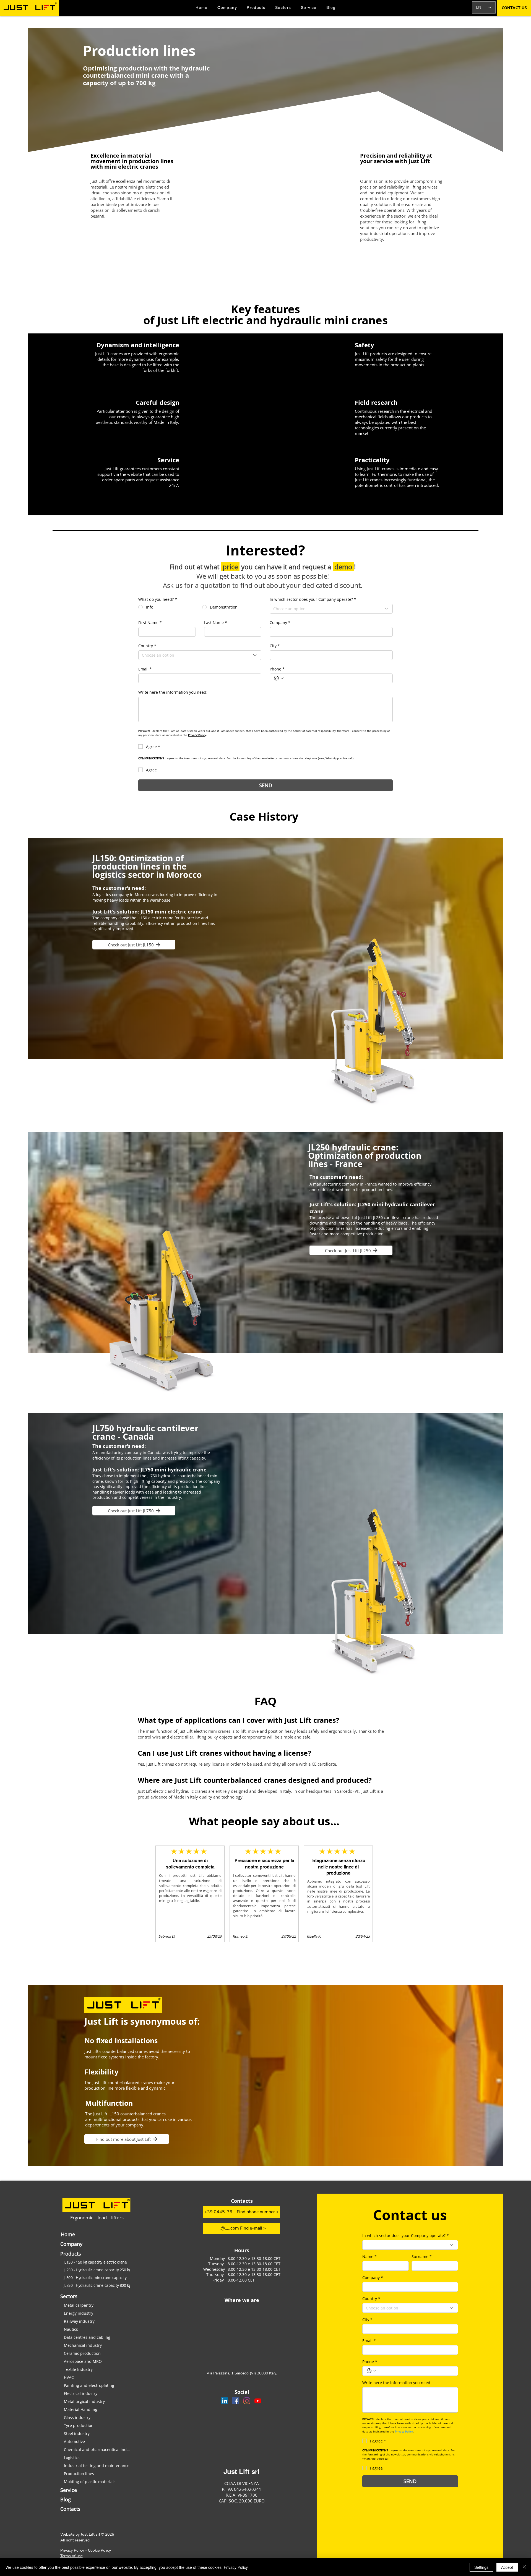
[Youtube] (258, 2401)
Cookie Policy (99, 2550)
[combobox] (331, 609)
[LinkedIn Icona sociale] (225, 2401)
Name (369, 2257)
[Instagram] (247, 2401)
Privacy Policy (72, 2550)
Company (280, 623)
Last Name (216, 623)
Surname (422, 2257)
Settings (481, 2567)
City (275, 646)
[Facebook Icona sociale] (236, 2401)
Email (145, 669)
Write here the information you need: (173, 692)
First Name (150, 623)
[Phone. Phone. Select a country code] (279, 678)
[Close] (524, 2567)
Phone (277, 669)
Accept (507, 2567)
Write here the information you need (396, 2383)
